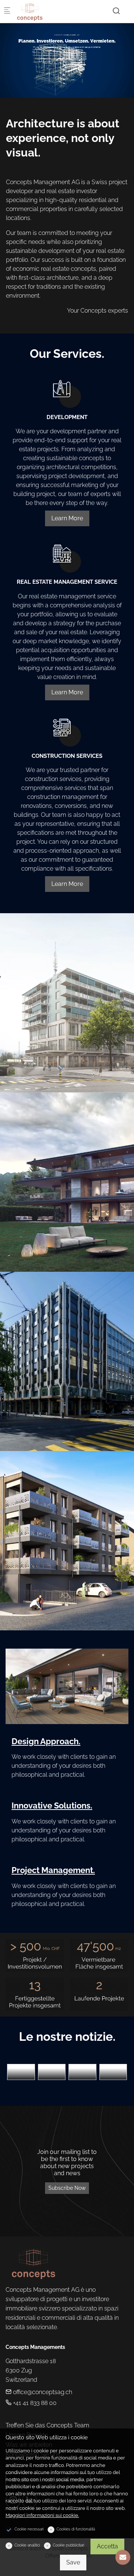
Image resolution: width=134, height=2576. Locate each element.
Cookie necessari (29, 2529)
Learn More (67, 518)
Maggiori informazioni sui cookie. (42, 2515)
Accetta (107, 2546)
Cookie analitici (27, 2545)
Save (73, 2562)
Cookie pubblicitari (68, 2545)
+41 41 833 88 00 (34, 2403)
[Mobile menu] (7, 11)
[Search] (116, 11)
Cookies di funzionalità (76, 2529)
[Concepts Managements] (47, 11)
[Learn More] (67, 389)
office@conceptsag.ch (42, 2392)
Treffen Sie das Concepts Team (47, 2425)
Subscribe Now (67, 2188)
